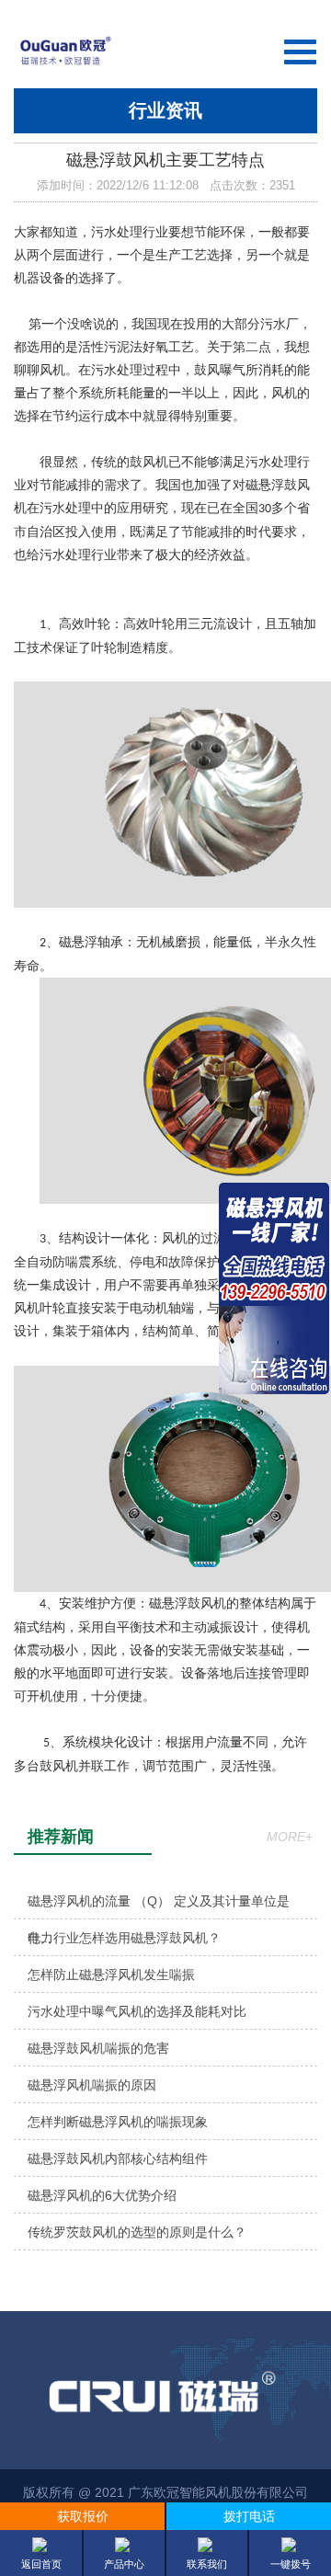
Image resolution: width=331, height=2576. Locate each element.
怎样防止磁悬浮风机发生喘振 (111, 1975)
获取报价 (83, 2516)
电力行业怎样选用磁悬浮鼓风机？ (124, 1938)
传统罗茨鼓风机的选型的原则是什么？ (137, 2232)
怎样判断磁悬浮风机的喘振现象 (118, 2122)
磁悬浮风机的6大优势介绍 (102, 2195)
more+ (290, 1837)
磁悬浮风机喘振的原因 (92, 2085)
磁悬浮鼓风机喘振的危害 (98, 2048)
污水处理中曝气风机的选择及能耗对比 (137, 2011)
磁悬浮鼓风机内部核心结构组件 (118, 2158)
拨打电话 (249, 2516)
